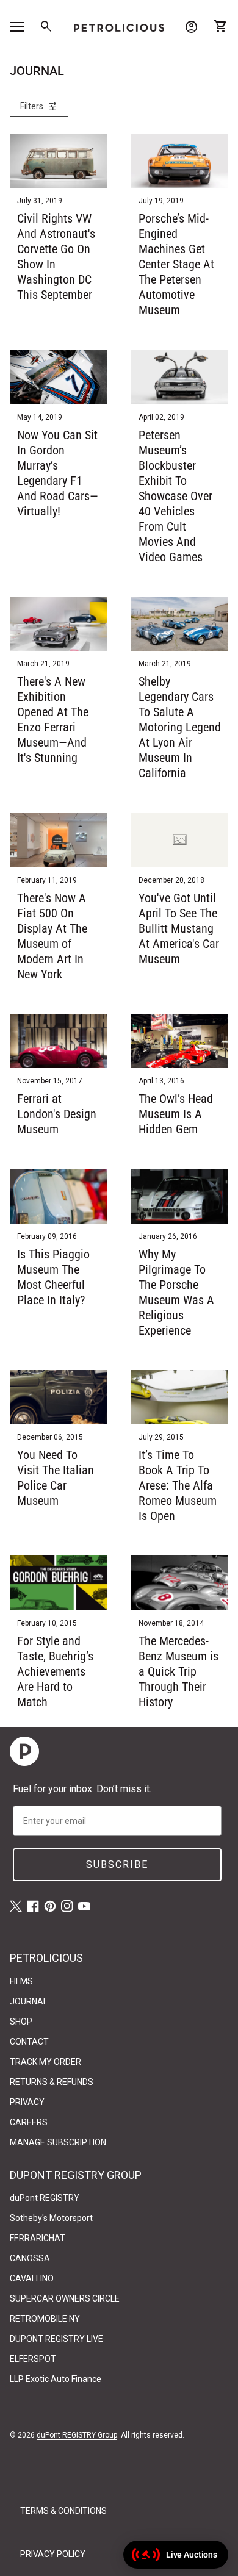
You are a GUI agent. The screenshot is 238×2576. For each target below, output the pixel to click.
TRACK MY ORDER (45, 2062)
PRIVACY (27, 2102)
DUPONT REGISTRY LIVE (56, 2339)
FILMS (21, 1981)
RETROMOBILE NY (45, 2319)
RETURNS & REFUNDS (52, 2082)
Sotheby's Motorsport (51, 2218)
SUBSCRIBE (117, 1864)
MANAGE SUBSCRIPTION (58, 2142)
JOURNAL (29, 2001)
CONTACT (29, 2042)
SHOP (21, 2022)
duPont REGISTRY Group (77, 2435)
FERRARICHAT (38, 2238)
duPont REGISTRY (45, 2198)
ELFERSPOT (33, 2359)
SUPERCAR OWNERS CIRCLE (65, 2298)
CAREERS (29, 2122)
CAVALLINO (32, 2278)
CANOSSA (30, 2258)
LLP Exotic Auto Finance (56, 2379)
